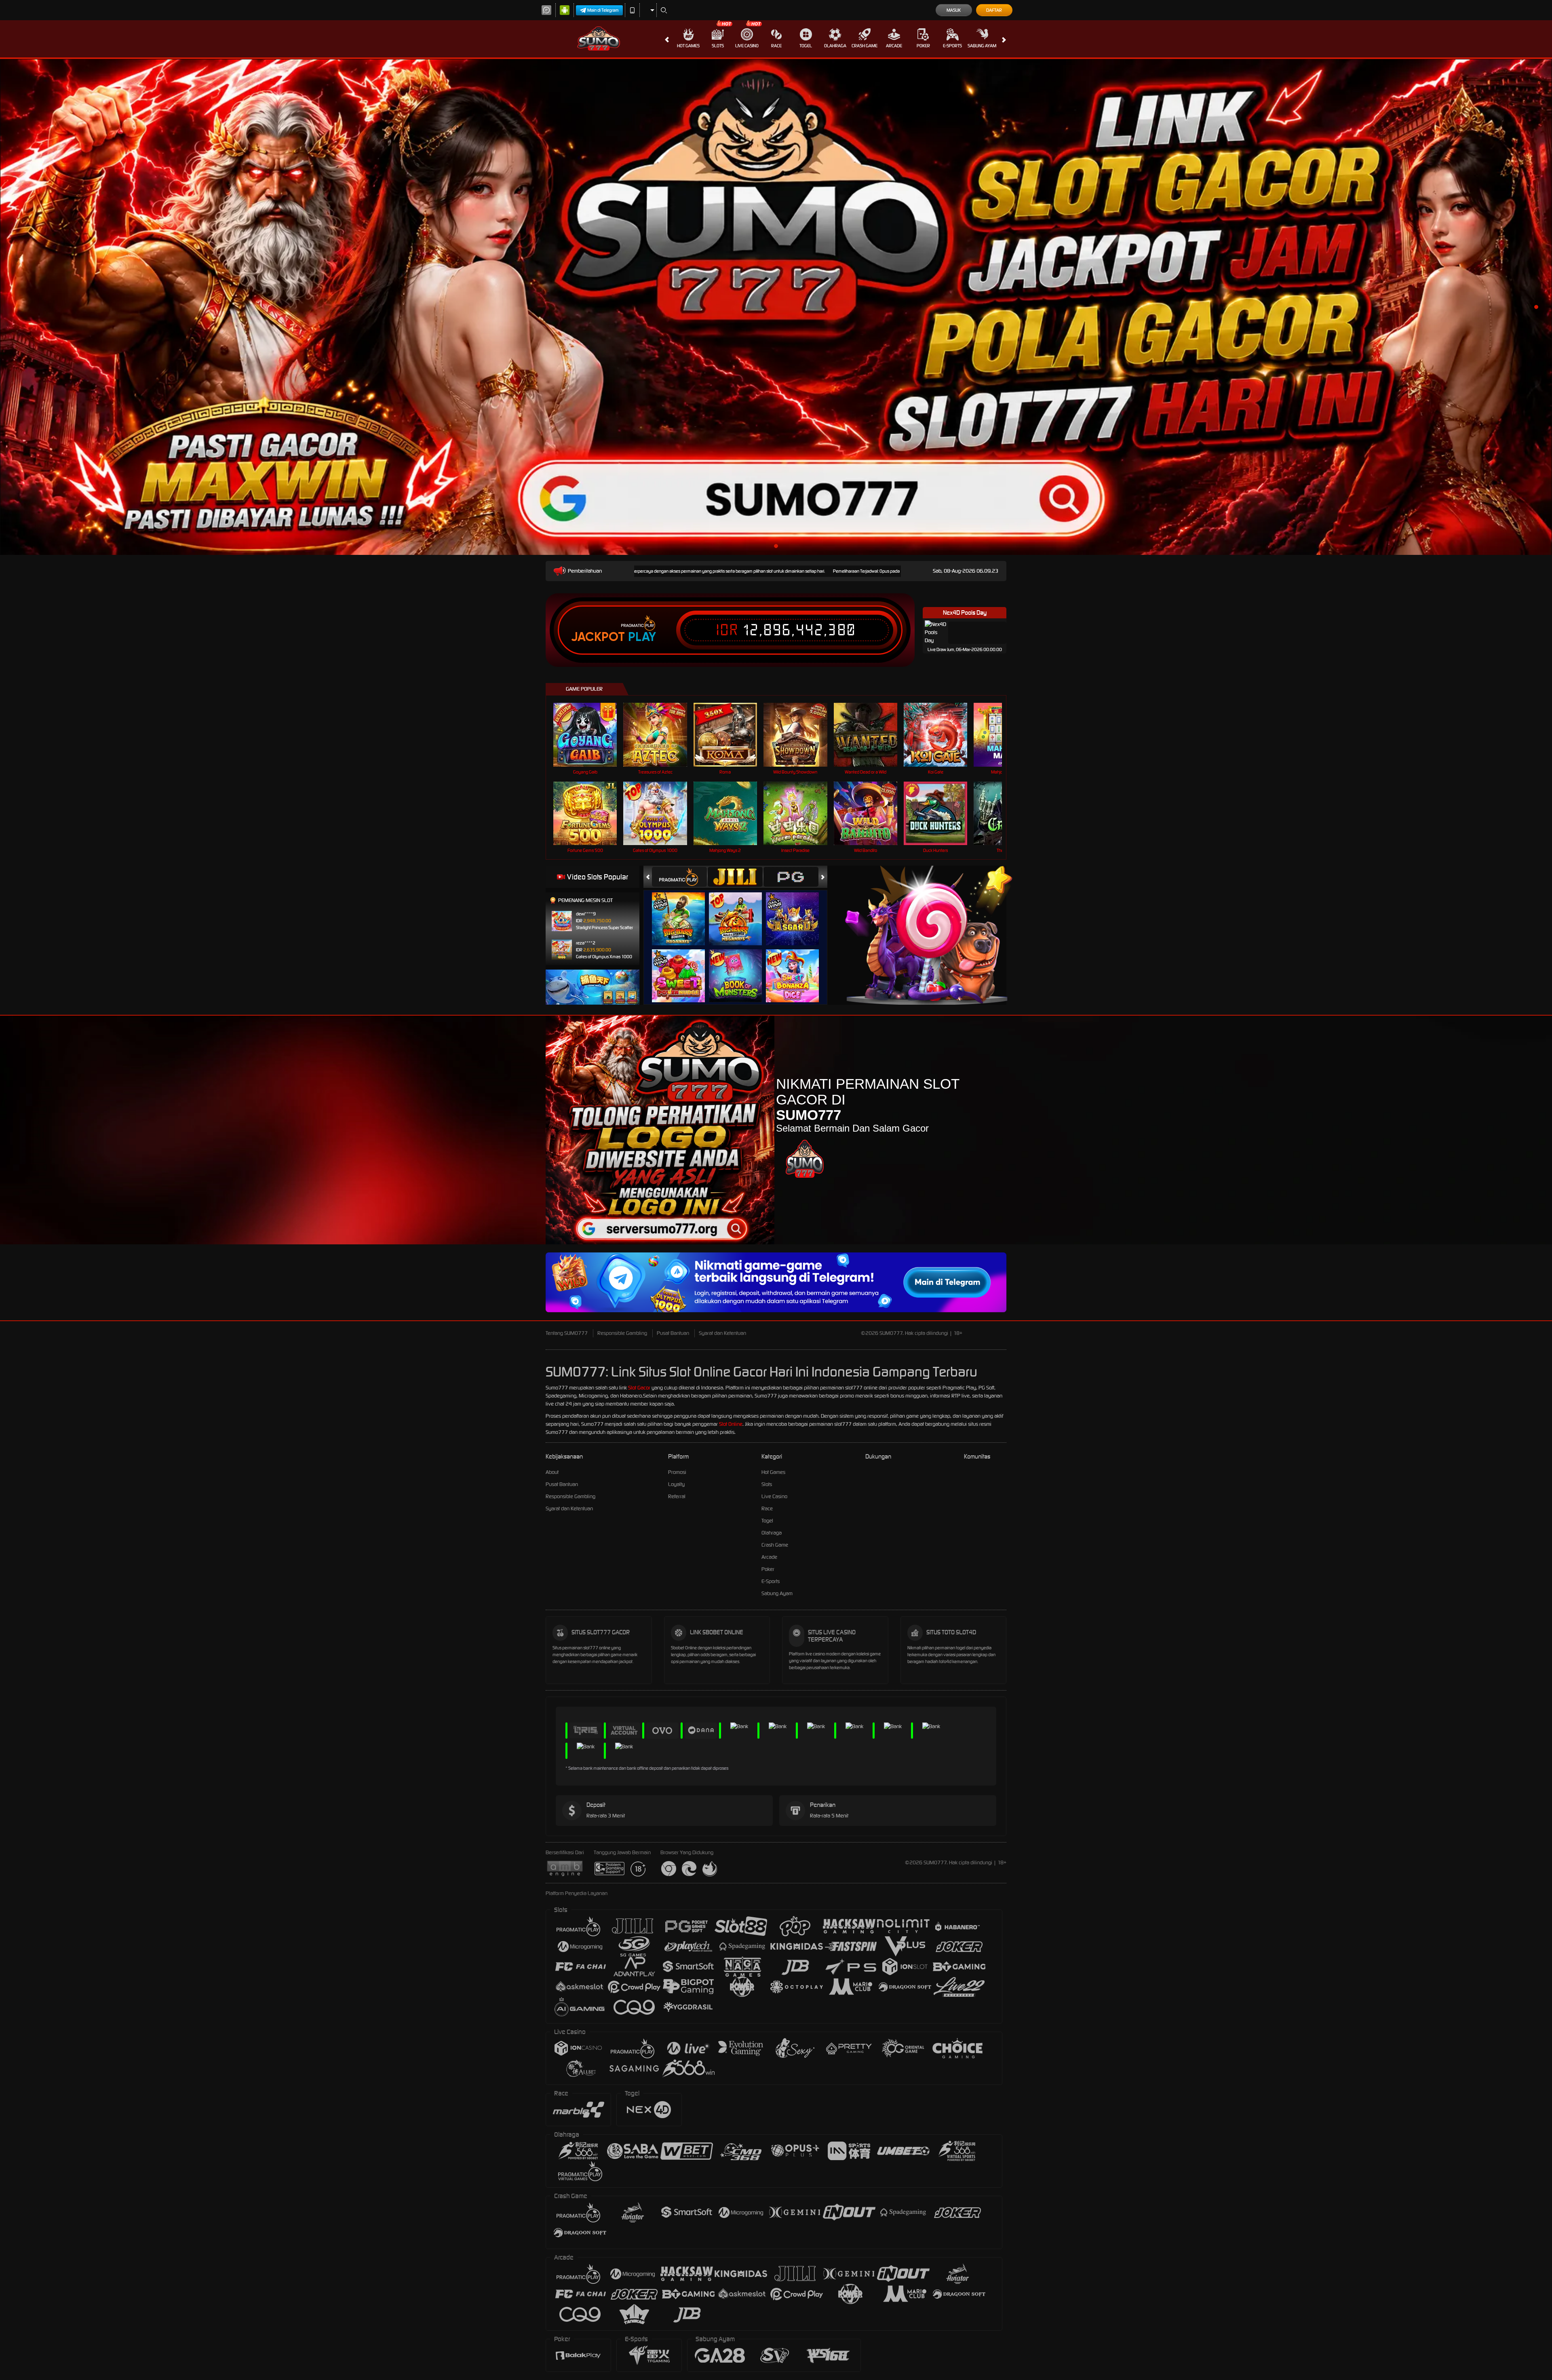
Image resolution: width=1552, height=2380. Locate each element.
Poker (923, 46)
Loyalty (676, 1484)
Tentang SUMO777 (567, 1333)
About (552, 1472)
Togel (806, 46)
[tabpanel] (776, 307)
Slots (718, 46)
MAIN (590, 735)
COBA (683, 911)
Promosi (677, 1472)
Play (642, 637)
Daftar (994, 10)
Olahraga (835, 46)
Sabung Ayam (982, 46)
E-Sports (952, 46)
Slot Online (731, 1424)
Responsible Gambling (622, 1333)
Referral (677, 1496)
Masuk (954, 10)
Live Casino (747, 46)
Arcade (894, 46)
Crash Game (865, 46)
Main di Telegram (603, 10)
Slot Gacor (639, 1388)
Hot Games (688, 46)
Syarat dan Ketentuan (722, 1333)
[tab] (679, 877)
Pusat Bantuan (673, 1333)
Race (776, 46)
